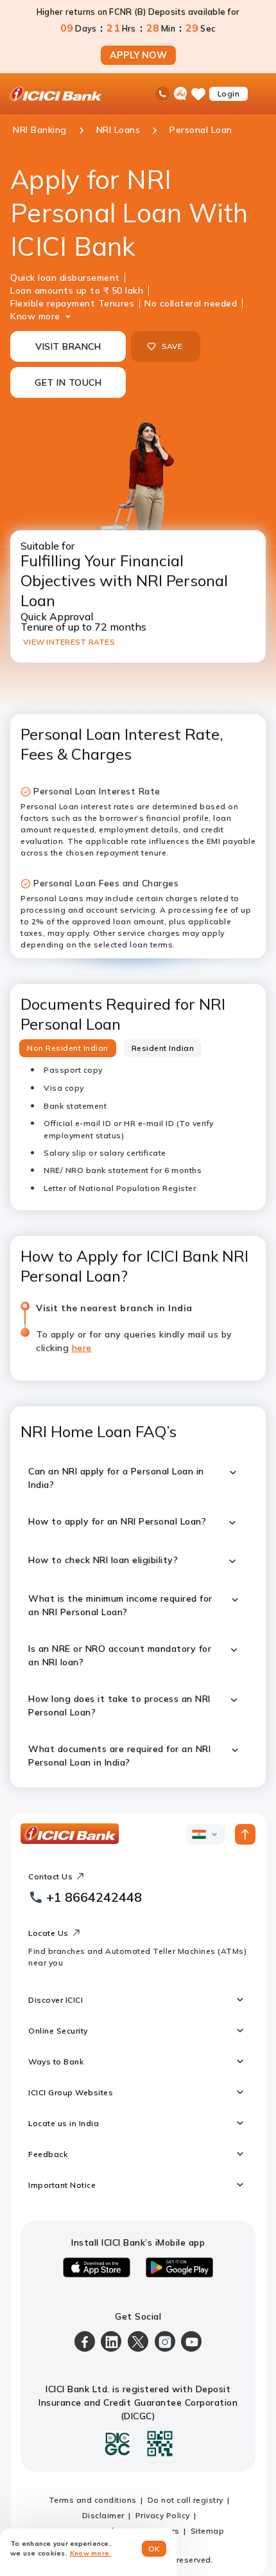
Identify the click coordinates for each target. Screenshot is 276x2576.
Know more (35, 316)
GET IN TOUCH (68, 382)
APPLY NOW (138, 55)
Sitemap (208, 2531)
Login (229, 94)
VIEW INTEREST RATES (69, 642)
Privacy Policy (163, 2515)
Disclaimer (103, 2515)
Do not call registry (185, 2500)
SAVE (172, 346)
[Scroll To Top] (245, 1834)
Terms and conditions (93, 2500)
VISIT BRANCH (68, 346)
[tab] (68, 1048)
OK (154, 2549)
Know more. (91, 2553)
